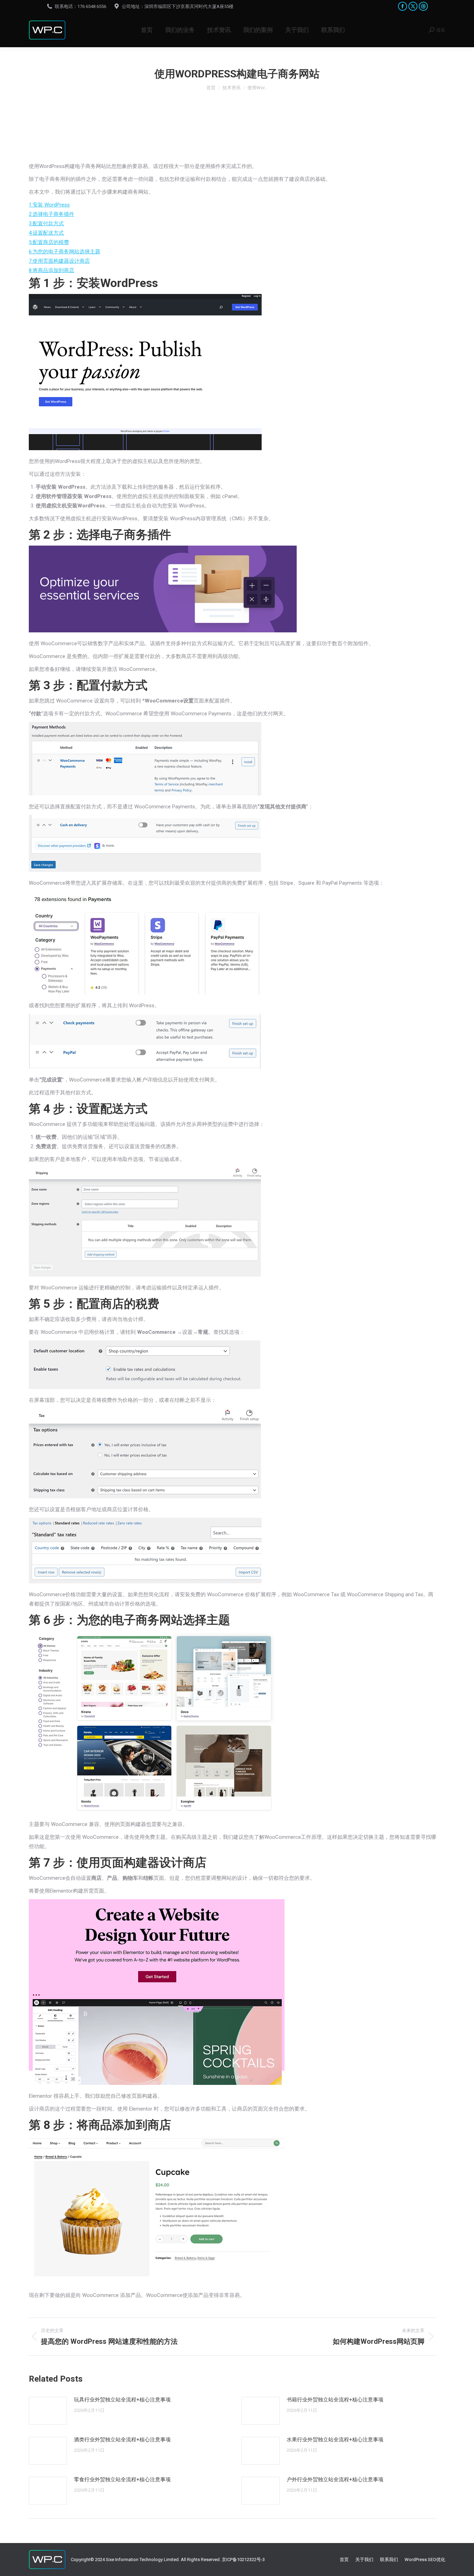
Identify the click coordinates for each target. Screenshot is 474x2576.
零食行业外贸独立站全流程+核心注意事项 (122, 2480)
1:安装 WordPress (49, 205)
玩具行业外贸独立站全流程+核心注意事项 (122, 2400)
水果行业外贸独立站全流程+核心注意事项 (335, 2440)
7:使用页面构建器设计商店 (59, 261)
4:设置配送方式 (46, 233)
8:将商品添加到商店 (52, 270)
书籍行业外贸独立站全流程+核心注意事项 (335, 2400)
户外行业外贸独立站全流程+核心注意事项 (335, 2480)
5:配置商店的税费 (49, 242)
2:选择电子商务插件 (52, 214)
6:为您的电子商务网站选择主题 (65, 252)
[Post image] (48, 2411)
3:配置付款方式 (46, 224)
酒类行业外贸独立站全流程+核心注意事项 (122, 2440)
